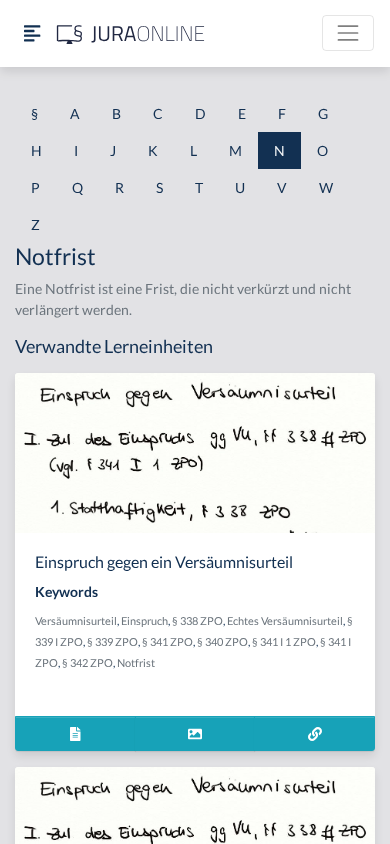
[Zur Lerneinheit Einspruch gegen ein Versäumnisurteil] (314, 733)
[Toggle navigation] (348, 33)
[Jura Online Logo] (131, 33)
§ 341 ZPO (167, 641)
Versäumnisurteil (76, 620)
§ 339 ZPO (112, 641)
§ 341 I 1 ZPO (284, 641)
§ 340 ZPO (222, 641)
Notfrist (136, 662)
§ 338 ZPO (197, 620)
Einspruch (144, 620)
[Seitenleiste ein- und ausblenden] (32, 33)
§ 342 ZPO (87, 662)
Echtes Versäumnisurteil (285, 620)
